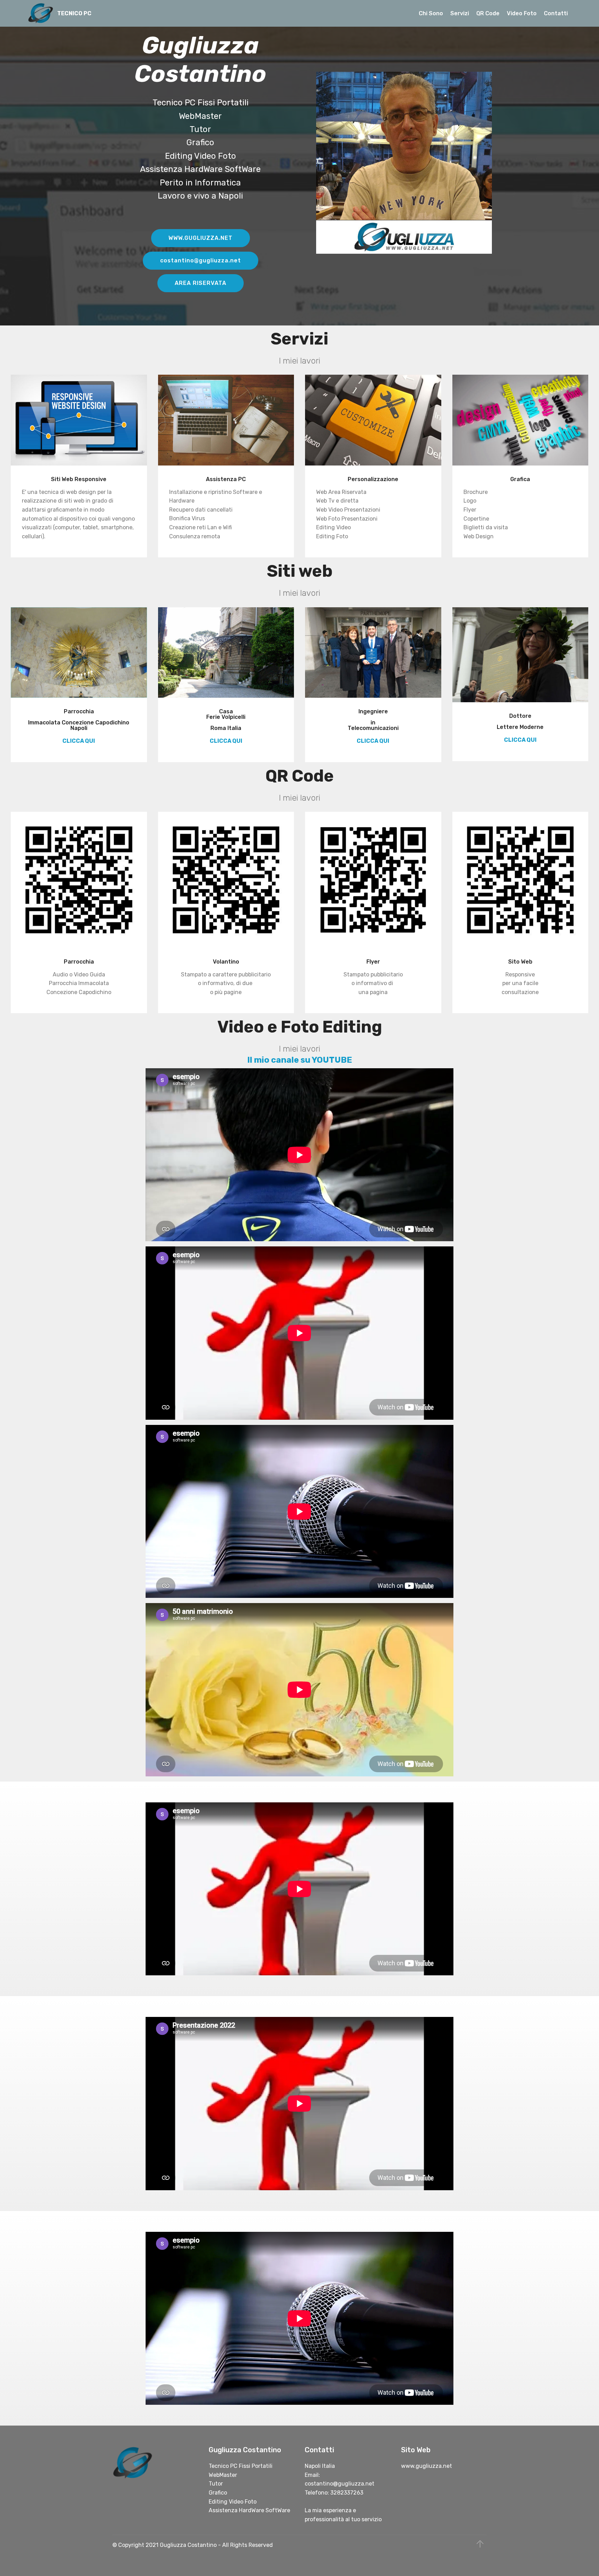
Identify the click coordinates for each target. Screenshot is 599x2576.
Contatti (556, 13)
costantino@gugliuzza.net (201, 260)
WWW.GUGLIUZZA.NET (201, 238)
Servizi (460, 13)
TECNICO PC (74, 13)
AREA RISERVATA (201, 283)
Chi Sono (431, 13)
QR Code (488, 13)
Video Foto (522, 13)
